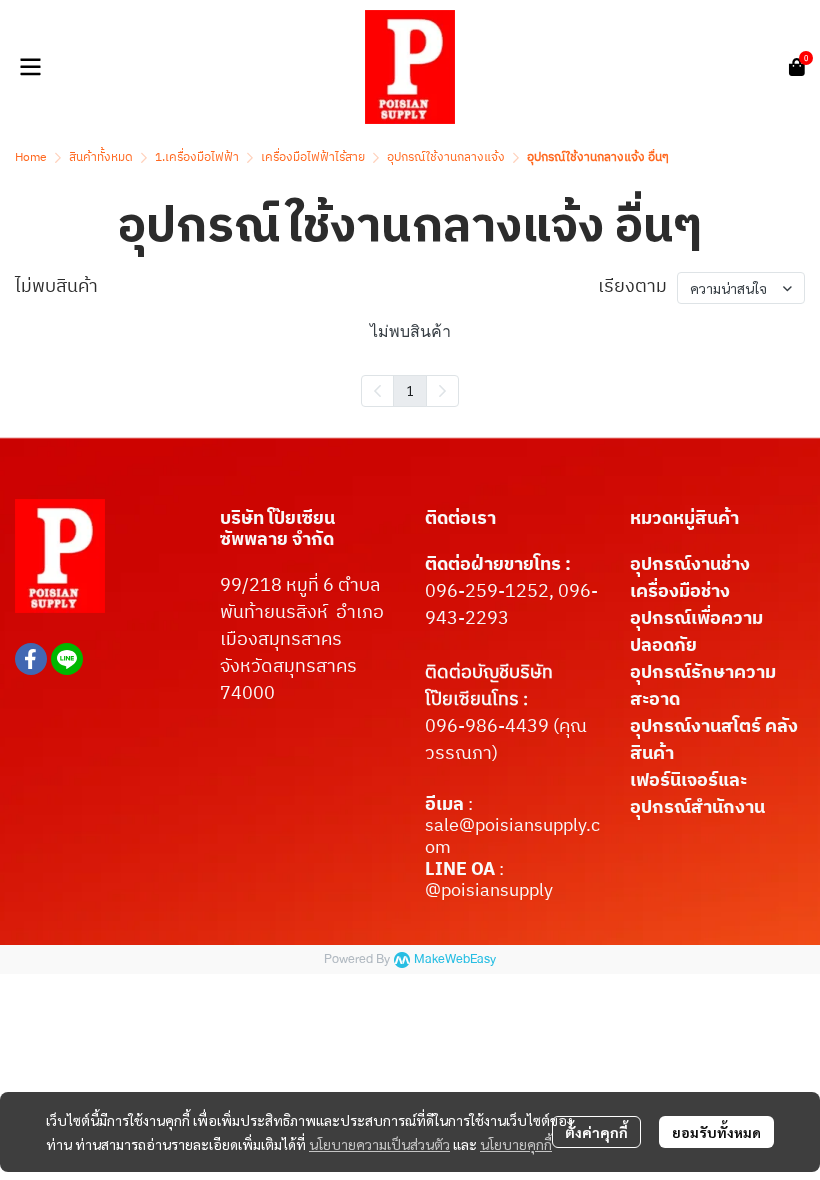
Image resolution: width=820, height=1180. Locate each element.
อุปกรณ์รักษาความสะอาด (703, 686)
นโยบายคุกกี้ (516, 1144)
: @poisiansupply (489, 881)
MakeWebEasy (455, 959)
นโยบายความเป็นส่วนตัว (379, 1144)
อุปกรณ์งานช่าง (690, 565)
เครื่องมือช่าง (680, 592)
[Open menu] (30, 67)
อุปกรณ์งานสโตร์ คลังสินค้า (714, 740)
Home (31, 157)
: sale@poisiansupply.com (512, 826)
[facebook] (31, 659)
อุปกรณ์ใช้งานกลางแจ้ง (446, 157)
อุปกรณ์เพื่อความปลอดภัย (696, 632)
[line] (67, 659)
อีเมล (446, 805)
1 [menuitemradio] (410, 390)
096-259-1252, (491, 592)
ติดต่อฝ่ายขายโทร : (498, 565)
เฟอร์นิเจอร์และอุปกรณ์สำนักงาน (697, 794)
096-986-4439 (487, 727)
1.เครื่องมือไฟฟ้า (197, 157)
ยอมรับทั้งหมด (716, 1132)
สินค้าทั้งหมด (101, 157)
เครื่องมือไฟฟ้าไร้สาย (313, 157)
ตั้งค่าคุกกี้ (596, 1132)
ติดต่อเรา (460, 519)
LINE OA (460, 870)
